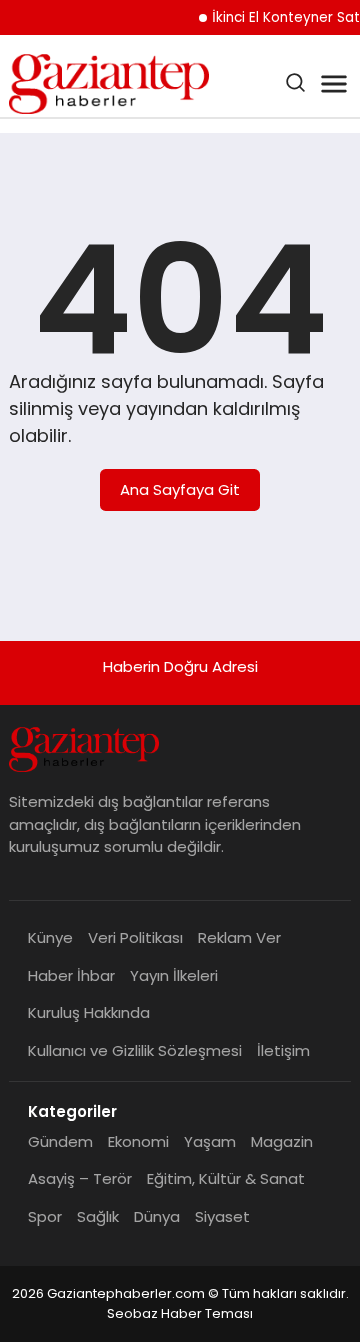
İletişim (283, 1050)
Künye (50, 937)
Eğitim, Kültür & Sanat (226, 1178)
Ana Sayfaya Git (180, 489)
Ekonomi (138, 1141)
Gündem (60, 1141)
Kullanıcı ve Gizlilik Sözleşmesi (135, 1050)
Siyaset (222, 1216)
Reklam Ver (239, 937)
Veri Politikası (135, 937)
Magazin (282, 1141)
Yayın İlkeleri (174, 975)
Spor (45, 1216)
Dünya (157, 1216)
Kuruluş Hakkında (89, 1012)
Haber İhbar (71, 975)
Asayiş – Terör (80, 1178)
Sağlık (98, 1216)
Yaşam (210, 1141)
